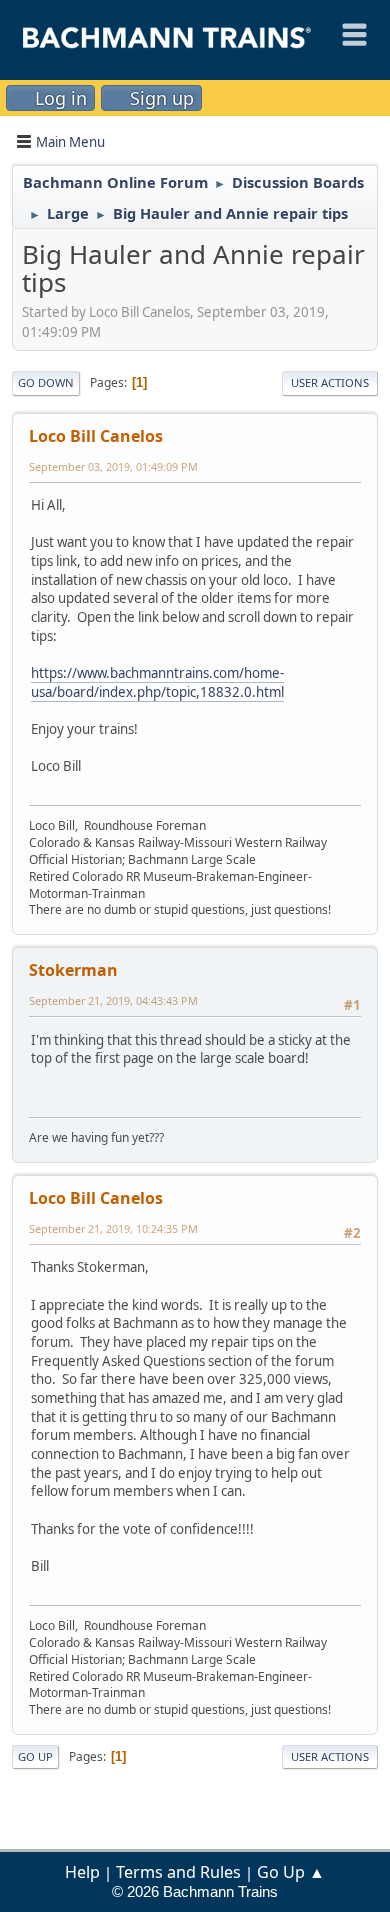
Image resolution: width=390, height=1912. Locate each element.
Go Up (35, 1756)
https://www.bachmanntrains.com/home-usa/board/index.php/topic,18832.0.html (157, 682)
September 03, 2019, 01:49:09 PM (113, 466)
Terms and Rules (178, 1872)
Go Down (46, 382)
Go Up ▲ (291, 1872)
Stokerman (73, 970)
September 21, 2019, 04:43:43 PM (113, 1000)
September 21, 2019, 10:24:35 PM (113, 1228)
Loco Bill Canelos (96, 436)
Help (82, 1872)
